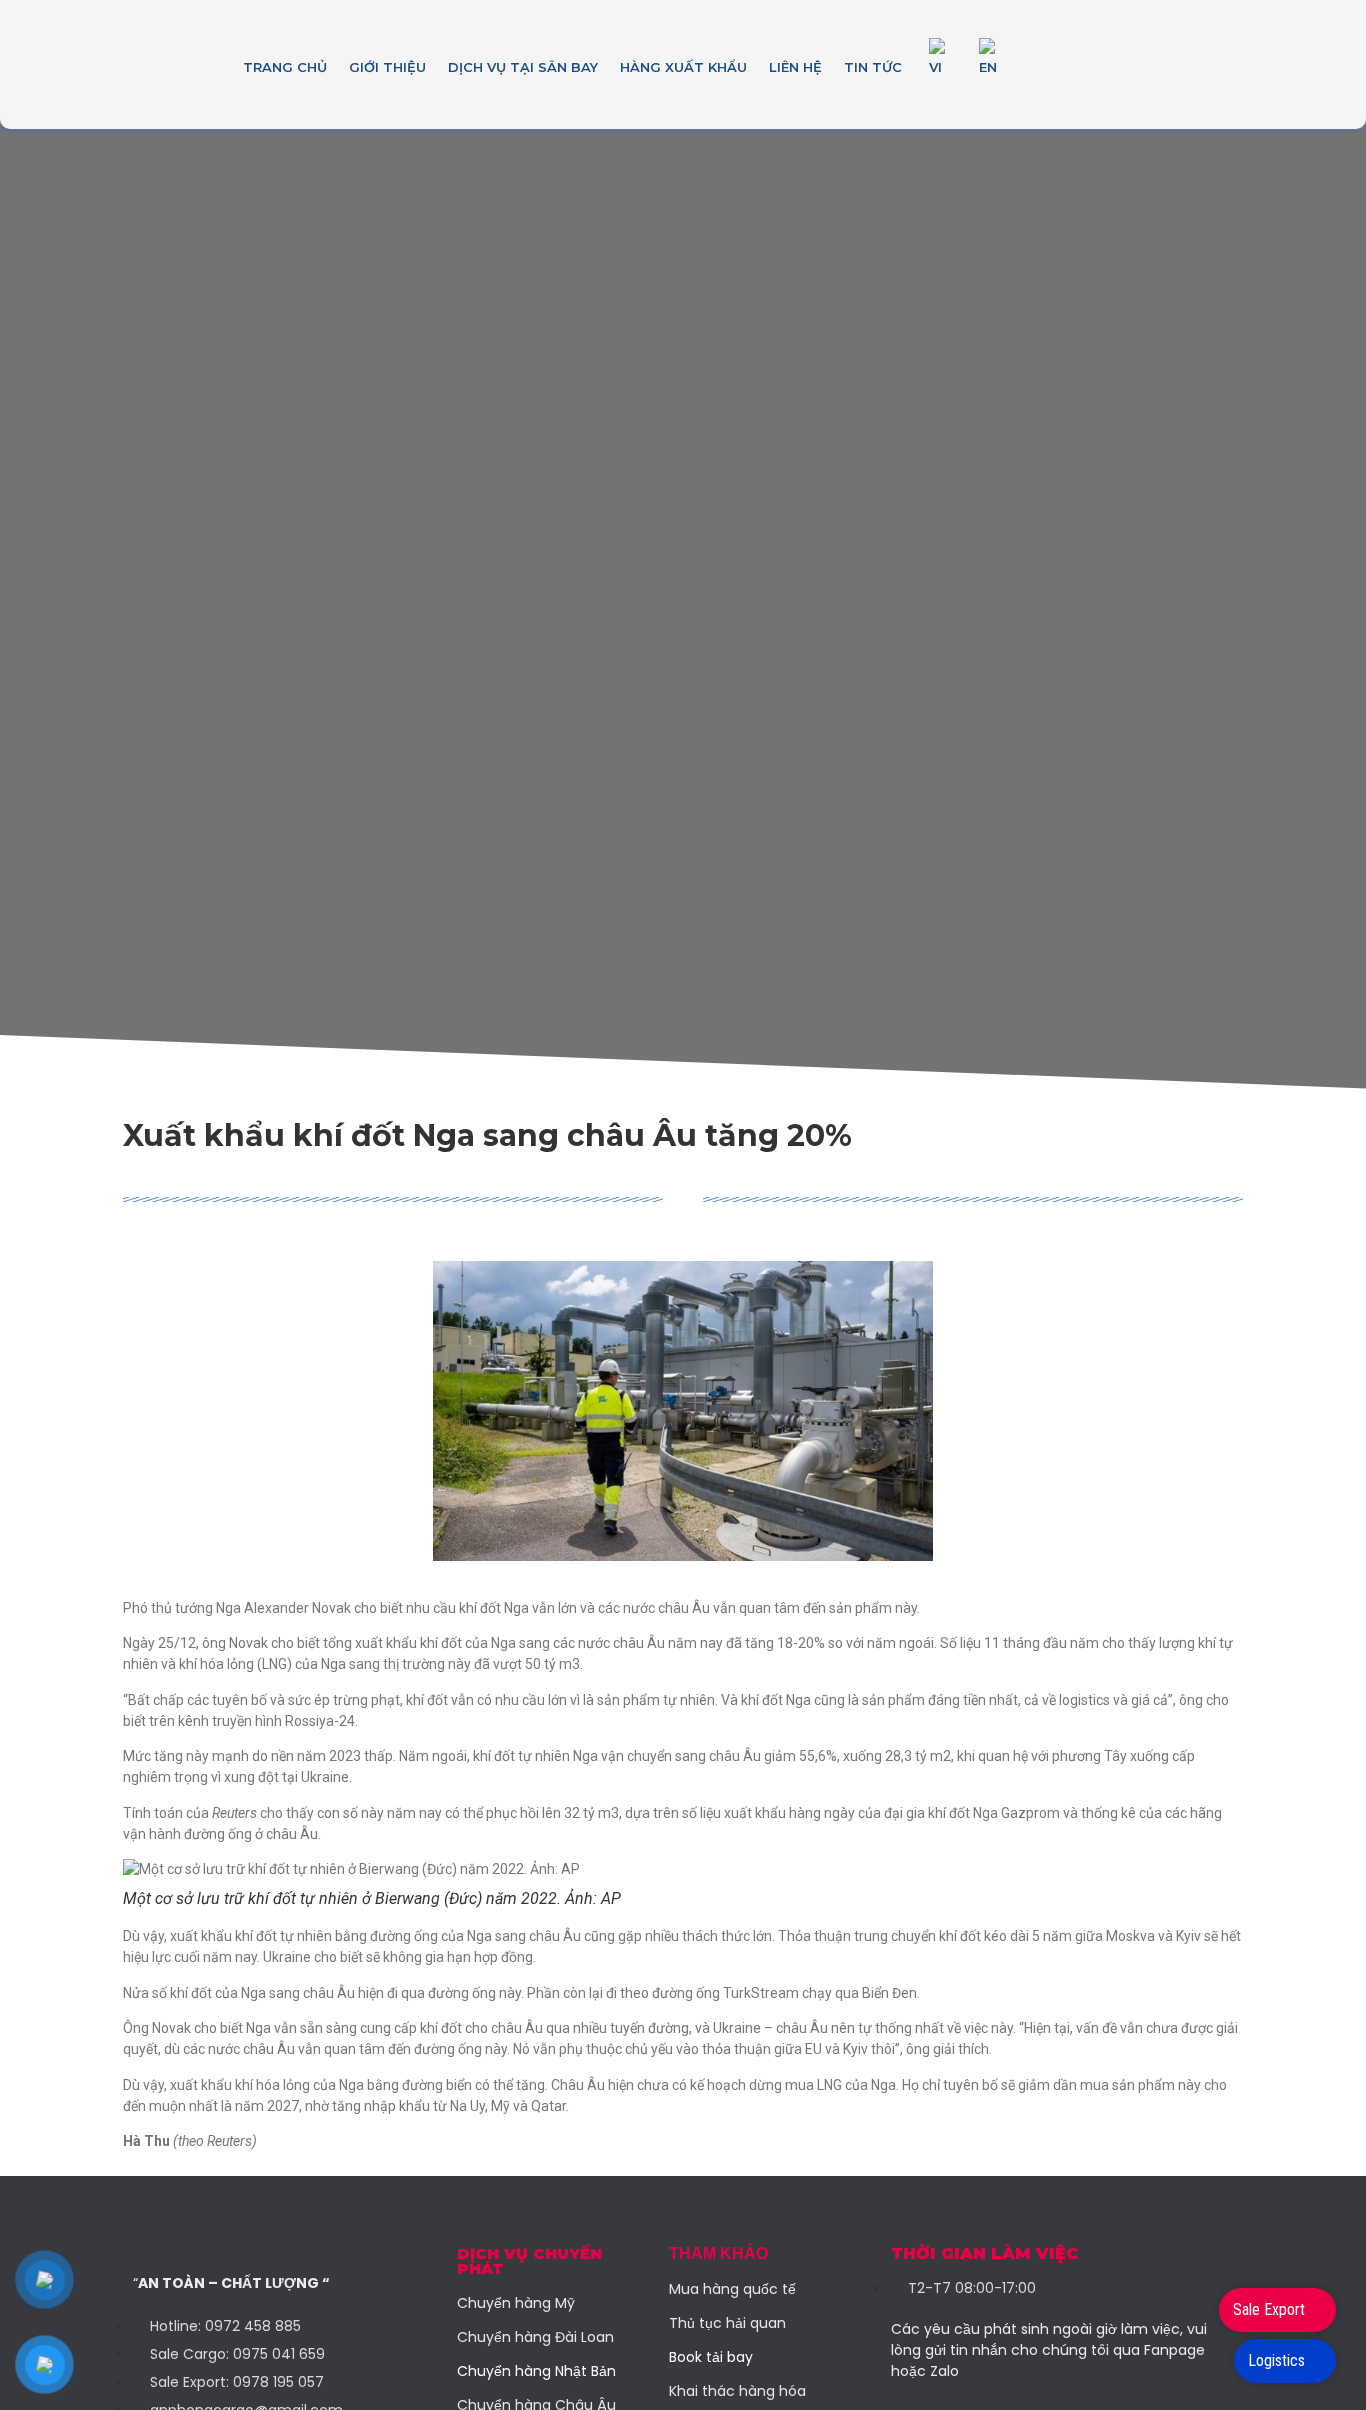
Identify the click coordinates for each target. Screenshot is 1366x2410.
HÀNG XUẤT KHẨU (683, 67)
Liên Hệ (795, 67)
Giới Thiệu (387, 67)
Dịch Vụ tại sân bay (523, 67)
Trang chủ (285, 67)
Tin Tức (873, 67)
